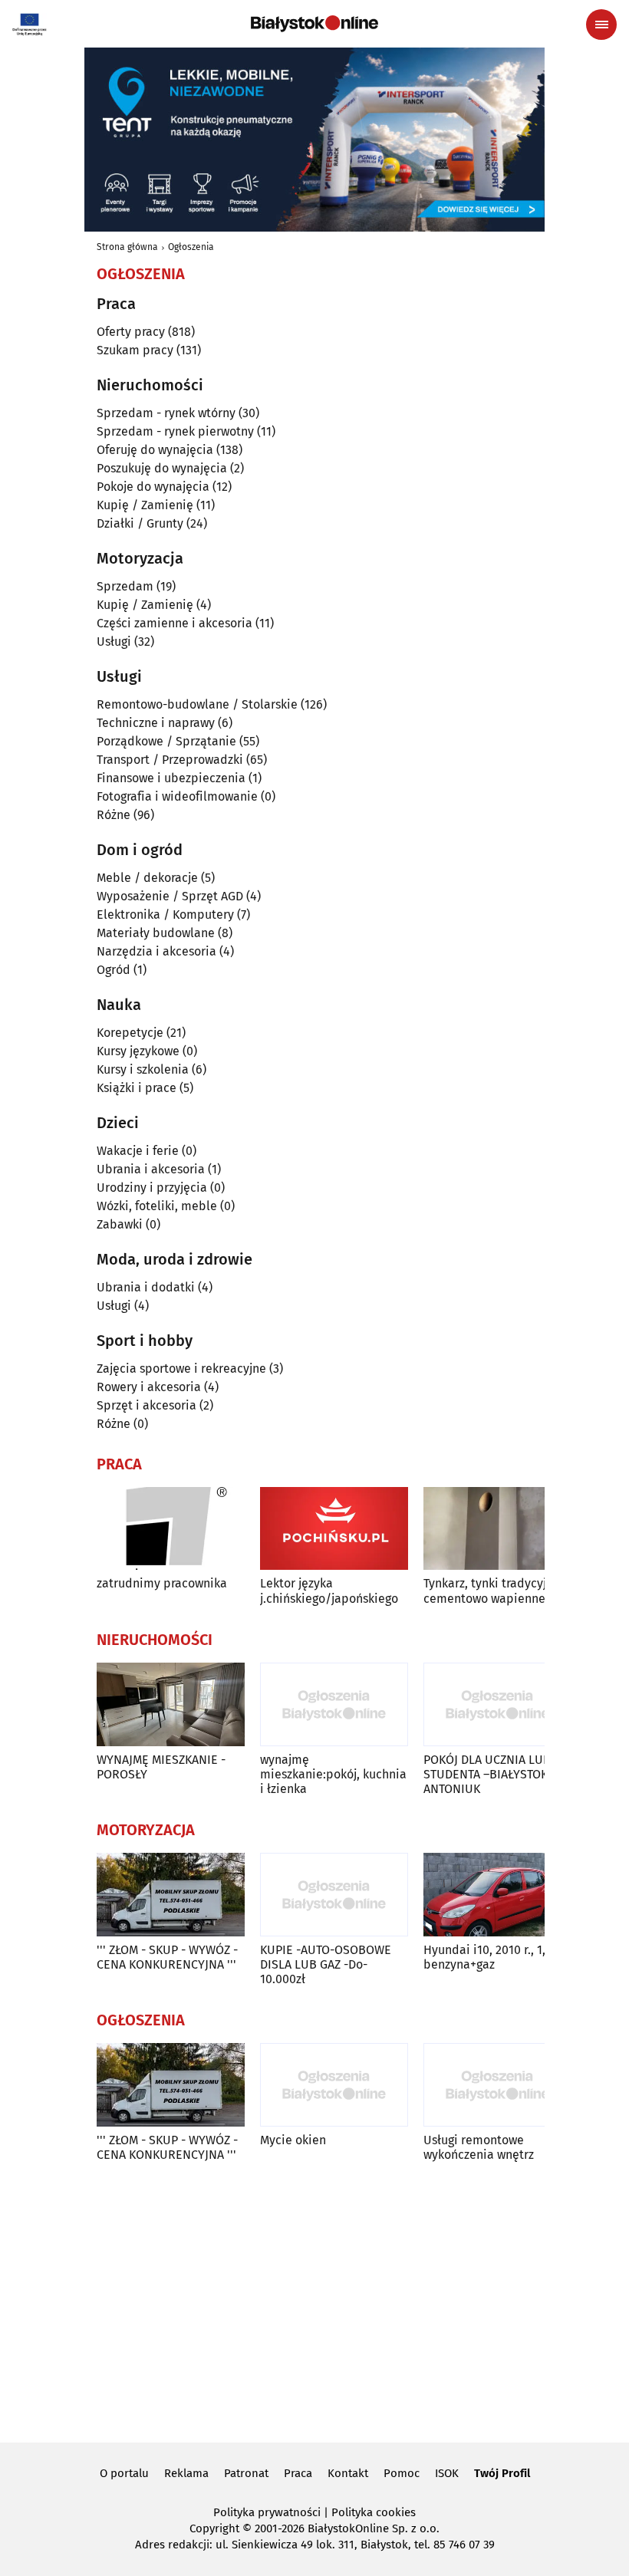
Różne (114, 815)
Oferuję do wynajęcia (155, 450)
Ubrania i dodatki (146, 1287)
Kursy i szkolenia (143, 1069)
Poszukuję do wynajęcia (162, 468)
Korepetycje (130, 1033)
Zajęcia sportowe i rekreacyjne (181, 1369)
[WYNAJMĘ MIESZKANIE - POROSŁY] (171, 1704)
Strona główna (127, 247)
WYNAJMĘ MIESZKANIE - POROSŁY (161, 1767)
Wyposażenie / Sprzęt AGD (170, 896)
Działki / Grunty (140, 523)
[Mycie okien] (334, 2085)
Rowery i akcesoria (149, 1387)
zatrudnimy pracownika (162, 1583)
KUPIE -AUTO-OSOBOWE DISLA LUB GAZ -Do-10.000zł (326, 1964)
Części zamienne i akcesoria (175, 623)
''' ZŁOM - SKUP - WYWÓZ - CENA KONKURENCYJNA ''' (167, 1957)
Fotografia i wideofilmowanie (177, 796)
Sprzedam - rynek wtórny (166, 413)
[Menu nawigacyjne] (601, 25)
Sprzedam (125, 586)
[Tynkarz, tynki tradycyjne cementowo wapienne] (497, 1529)
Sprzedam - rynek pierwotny (175, 431)
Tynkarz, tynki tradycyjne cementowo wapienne (492, 1591)
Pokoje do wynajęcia (153, 487)
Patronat (246, 2473)
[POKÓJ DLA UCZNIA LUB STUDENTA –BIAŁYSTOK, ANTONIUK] (497, 1704)
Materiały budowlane (156, 933)
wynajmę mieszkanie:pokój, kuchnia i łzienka (333, 1774)
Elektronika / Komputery (165, 915)
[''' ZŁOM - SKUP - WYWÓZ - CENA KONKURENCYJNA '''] (171, 1895)
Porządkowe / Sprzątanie (166, 741)
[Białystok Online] (314, 24)
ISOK (447, 2473)
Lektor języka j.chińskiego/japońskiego (329, 1591)
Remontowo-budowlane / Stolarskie (197, 704)
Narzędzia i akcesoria (156, 951)
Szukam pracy (135, 350)
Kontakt (348, 2473)
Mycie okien (293, 2140)
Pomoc (402, 2473)
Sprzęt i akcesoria (147, 1405)
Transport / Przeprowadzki (170, 760)
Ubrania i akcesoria (151, 1169)
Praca (298, 2473)
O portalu (124, 2473)
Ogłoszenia (191, 247)
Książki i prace (137, 1088)
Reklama (186, 2473)
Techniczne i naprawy (156, 723)
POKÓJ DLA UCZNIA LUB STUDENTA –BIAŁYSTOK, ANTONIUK (487, 1774)
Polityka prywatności (267, 2512)
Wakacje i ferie (138, 1151)
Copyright (214, 2528)
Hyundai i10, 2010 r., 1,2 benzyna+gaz (487, 1957)
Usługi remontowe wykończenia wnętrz (479, 2147)
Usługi (114, 642)
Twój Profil (502, 2473)
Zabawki (120, 1224)
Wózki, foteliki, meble (157, 1206)
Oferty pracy (131, 332)
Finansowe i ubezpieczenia (171, 778)
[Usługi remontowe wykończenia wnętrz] (497, 2085)
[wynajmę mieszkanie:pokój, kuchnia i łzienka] (334, 1704)
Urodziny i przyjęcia (152, 1188)
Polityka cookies (374, 2512)
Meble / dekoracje (147, 878)
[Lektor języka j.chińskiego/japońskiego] (334, 1529)
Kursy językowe (138, 1051)
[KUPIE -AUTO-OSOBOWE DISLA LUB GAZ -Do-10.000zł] (334, 1895)
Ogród (114, 970)
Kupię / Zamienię (145, 505)
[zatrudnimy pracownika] (171, 1529)
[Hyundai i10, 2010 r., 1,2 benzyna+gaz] (497, 1895)
